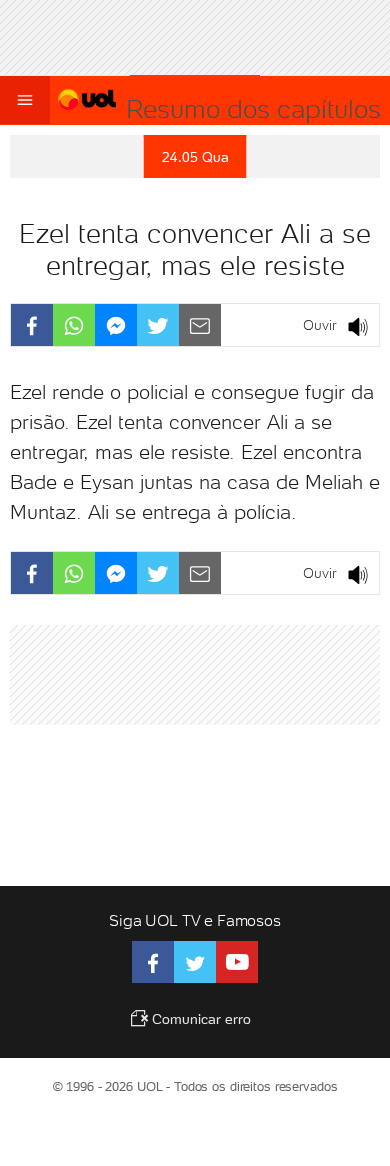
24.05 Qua (195, 157)
